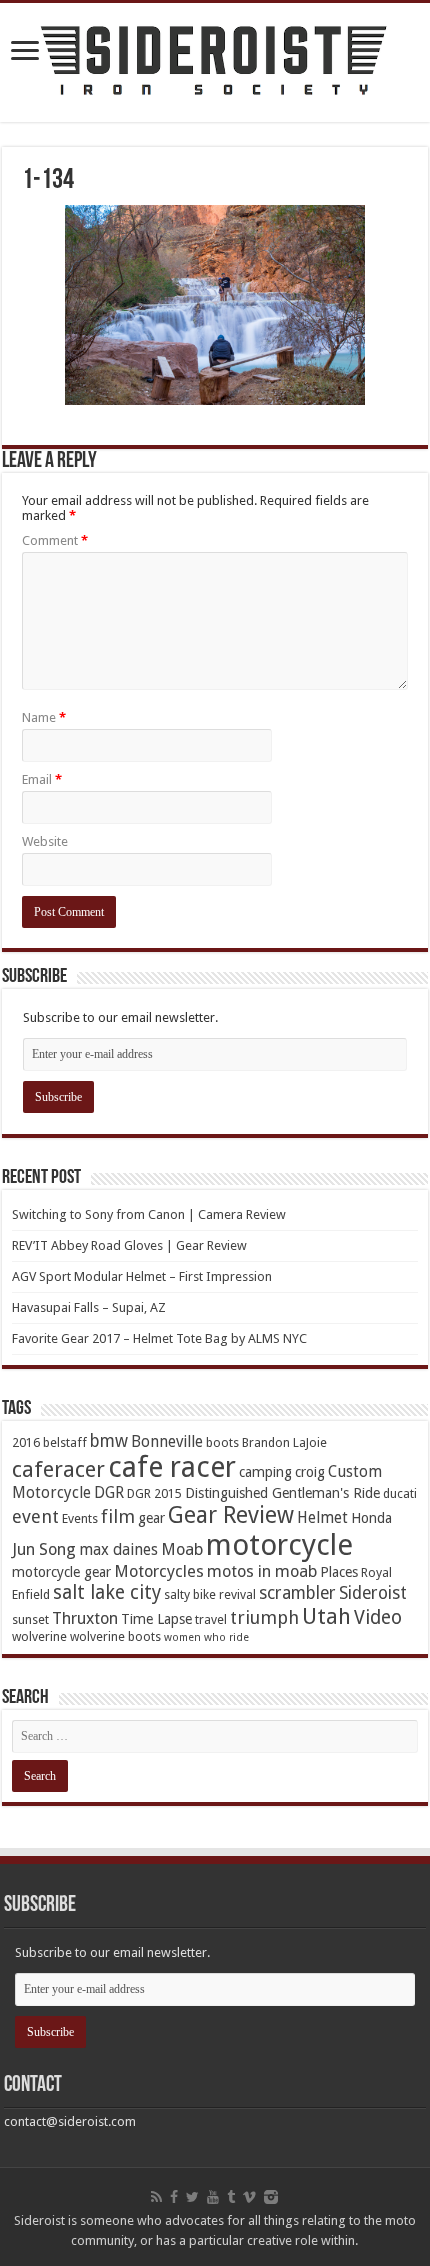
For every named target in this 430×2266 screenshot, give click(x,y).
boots (222, 1442)
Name (44, 717)
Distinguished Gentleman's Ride (282, 1493)
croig (310, 1472)
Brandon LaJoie (284, 1442)
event (35, 1516)
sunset (30, 1619)
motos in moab (262, 1571)
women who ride (206, 1637)
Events (80, 1518)
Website (45, 841)
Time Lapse (156, 1619)
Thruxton (85, 1618)
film (118, 1516)
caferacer (58, 1469)
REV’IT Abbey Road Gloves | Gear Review (129, 1245)
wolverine (39, 1636)
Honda (371, 1518)
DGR (109, 1493)
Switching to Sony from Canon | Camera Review (149, 1214)
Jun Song (44, 1549)
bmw (109, 1441)
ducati (400, 1493)
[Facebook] (174, 2197)
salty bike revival (210, 1594)
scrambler (297, 1593)
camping (265, 1472)
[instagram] (271, 2197)
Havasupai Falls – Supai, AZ (89, 1307)
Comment (55, 540)
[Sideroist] (215, 62)
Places (339, 1572)
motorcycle (279, 1545)
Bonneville (167, 1442)
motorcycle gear (61, 1572)
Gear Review (231, 1515)
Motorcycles (159, 1571)
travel (211, 1619)
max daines (118, 1550)
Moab (182, 1549)
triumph (264, 1617)
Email (42, 779)
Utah (326, 1616)
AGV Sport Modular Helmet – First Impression (142, 1276)
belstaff (65, 1442)
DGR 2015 (154, 1493)
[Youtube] (213, 2197)
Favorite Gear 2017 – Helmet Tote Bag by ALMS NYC (159, 1338)
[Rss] (156, 2197)
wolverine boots (115, 1636)
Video (378, 1617)
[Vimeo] (249, 2197)
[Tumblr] (231, 2197)
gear (151, 1518)
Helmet (322, 1518)
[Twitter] (192, 2197)
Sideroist (373, 1593)
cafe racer (172, 1467)
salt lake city (107, 1592)
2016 (26, 1442)
